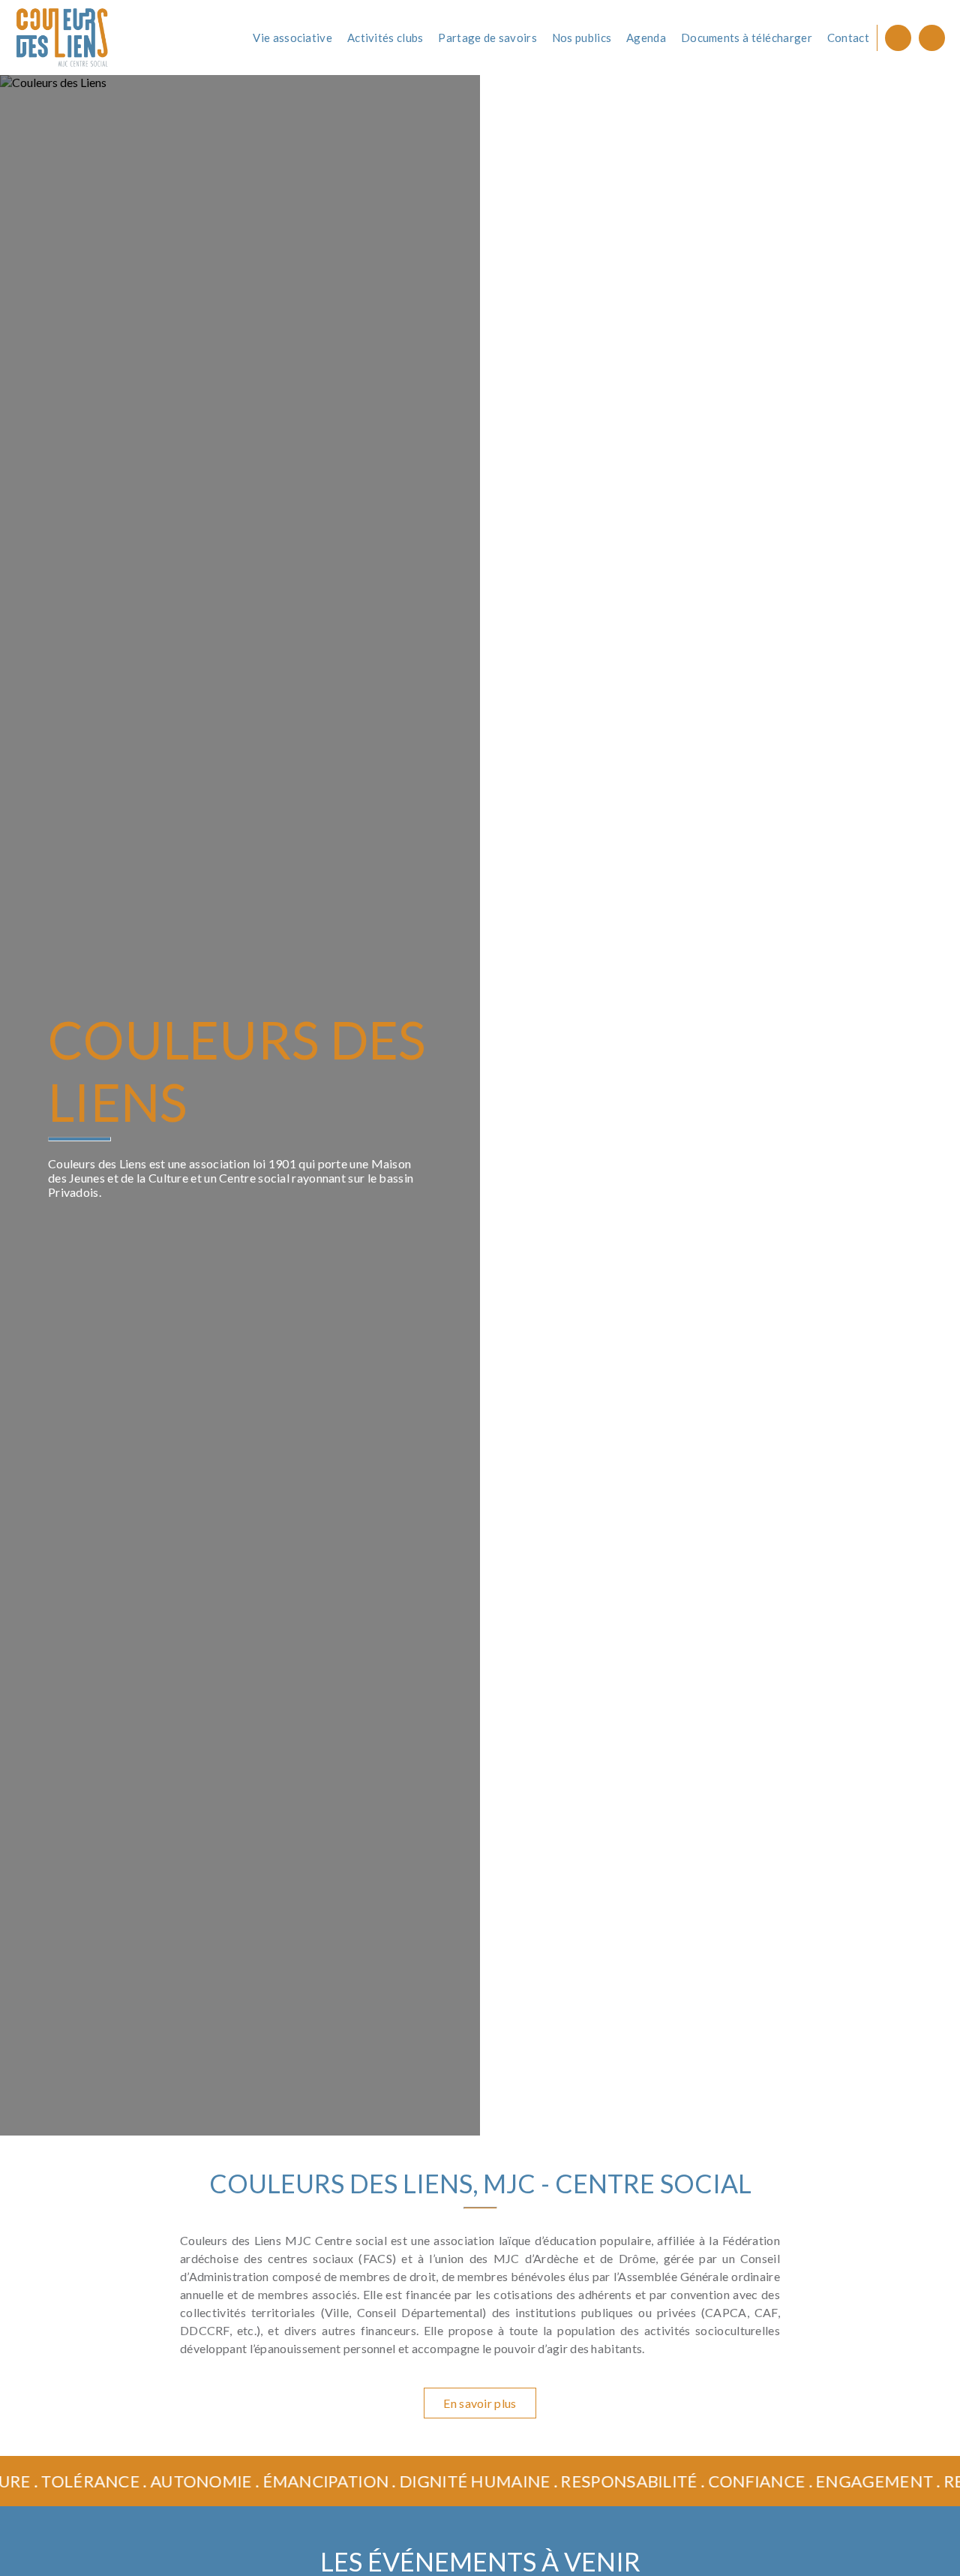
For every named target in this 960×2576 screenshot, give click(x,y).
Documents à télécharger (747, 38)
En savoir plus (480, 2403)
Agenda (646, 38)
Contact (848, 38)
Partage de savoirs (487, 38)
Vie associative (292, 38)
